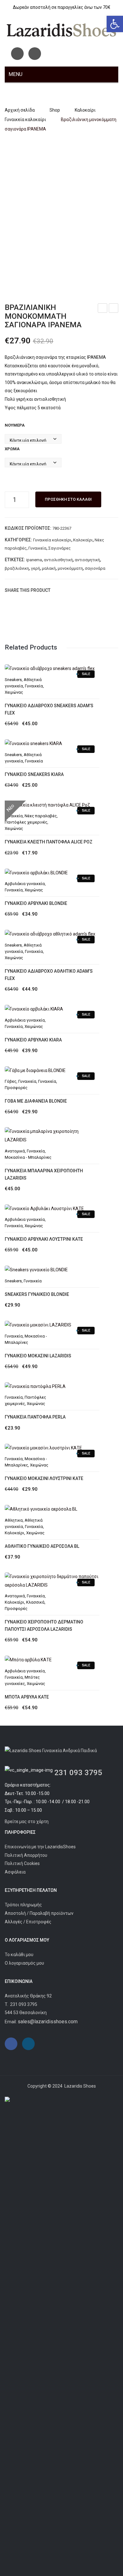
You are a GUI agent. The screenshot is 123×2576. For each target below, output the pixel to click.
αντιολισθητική (58, 560)
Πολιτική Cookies (22, 1863)
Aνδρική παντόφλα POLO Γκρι (114, 309)
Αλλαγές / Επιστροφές (28, 1922)
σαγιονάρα (95, 568)
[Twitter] (67, 590)
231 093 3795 (78, 1773)
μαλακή (49, 568)
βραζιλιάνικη (17, 568)
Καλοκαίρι (85, 110)
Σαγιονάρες (59, 548)
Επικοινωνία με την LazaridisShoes (40, 1847)
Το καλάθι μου (19, 1955)
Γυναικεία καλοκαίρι (25, 119)
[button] (115, 24)
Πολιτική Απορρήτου (26, 1855)
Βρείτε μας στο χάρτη (27, 1821)
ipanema (34, 560)
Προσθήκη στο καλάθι (68, 499)
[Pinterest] (77, 590)
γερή (35, 568)
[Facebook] (17, 54)
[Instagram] (35, 54)
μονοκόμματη (70, 568)
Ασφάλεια (15, 1872)
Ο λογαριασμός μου (24, 1963)
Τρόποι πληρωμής (23, 1905)
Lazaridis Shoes (80, 2086)
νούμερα (15, 425)
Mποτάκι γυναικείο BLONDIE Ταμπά (103, 309)
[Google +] (86, 590)
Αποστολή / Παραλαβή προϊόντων (39, 1913)
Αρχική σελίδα (20, 110)
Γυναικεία (37, 548)
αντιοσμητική (87, 560)
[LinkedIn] (96, 590)
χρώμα (12, 449)
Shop (55, 110)
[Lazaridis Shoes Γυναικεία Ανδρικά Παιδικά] (61, 30)
